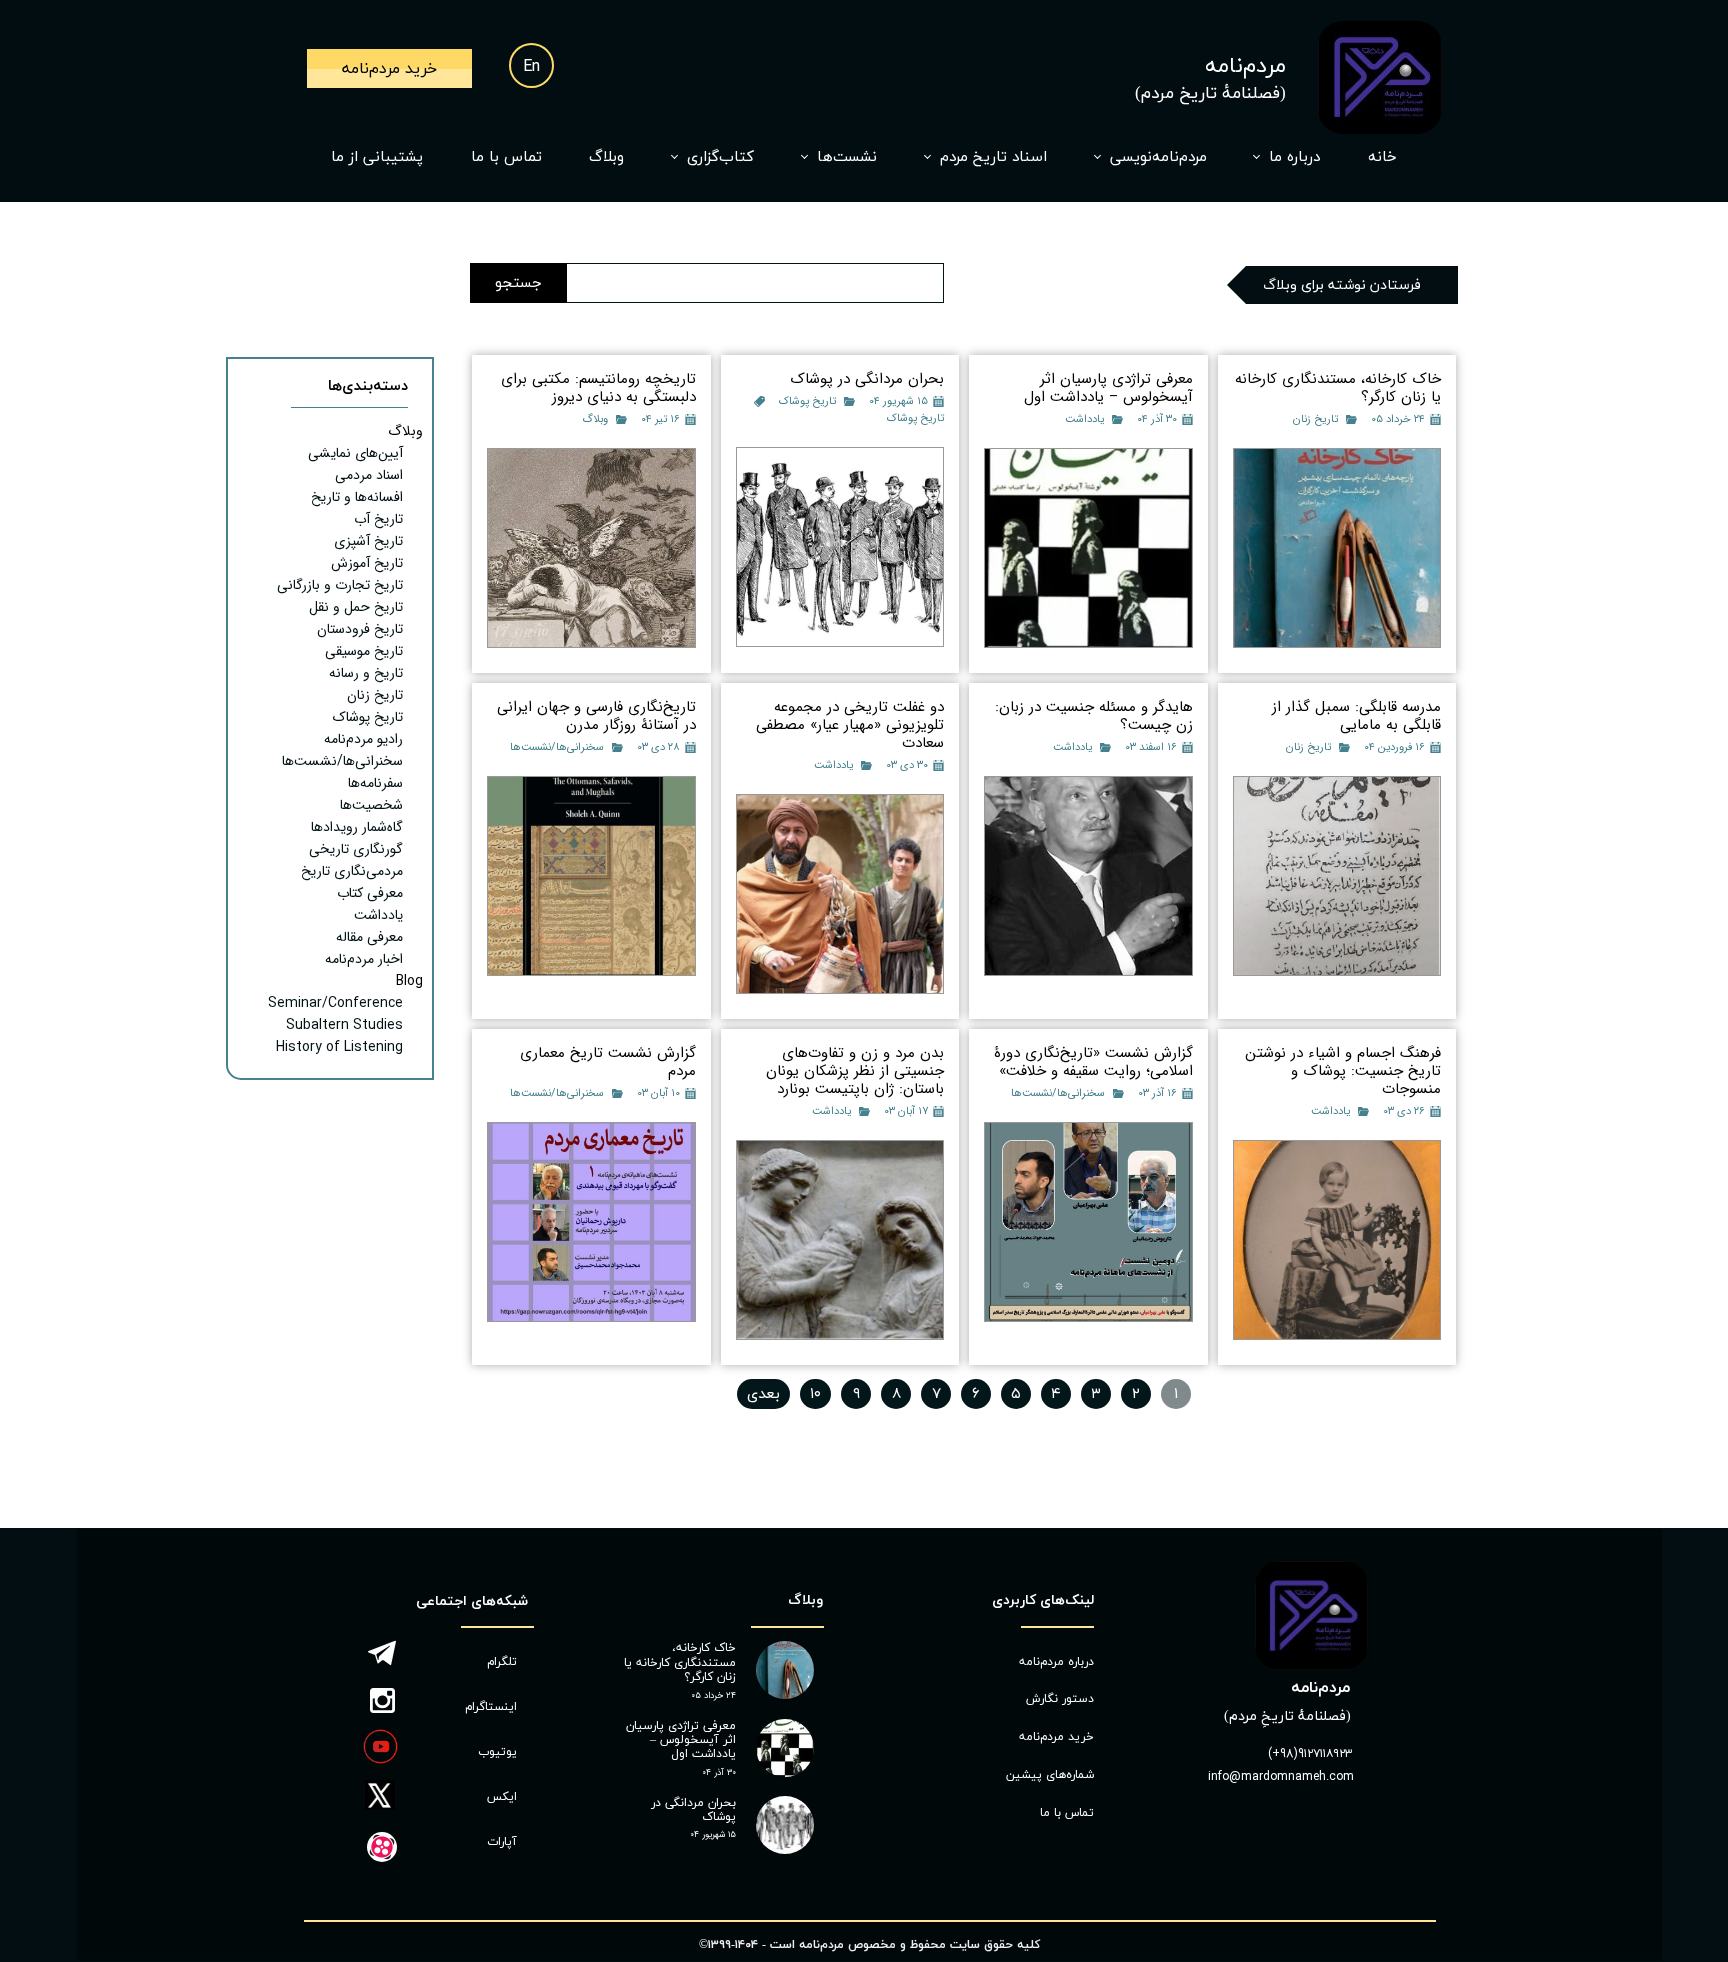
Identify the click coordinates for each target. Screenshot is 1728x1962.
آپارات (502, 1842)
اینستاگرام (491, 1707)
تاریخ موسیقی (364, 651)
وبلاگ (606, 157)
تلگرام (502, 1662)
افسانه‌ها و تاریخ (357, 497)
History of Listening (339, 1047)
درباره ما (1294, 157)
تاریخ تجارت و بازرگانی (340, 585)
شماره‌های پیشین (1050, 1775)
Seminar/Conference (335, 1003)
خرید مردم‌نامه (1056, 1737)
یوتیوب (497, 1752)
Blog (409, 981)
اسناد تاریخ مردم (993, 157)
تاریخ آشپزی (368, 541)
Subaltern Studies (344, 1025)
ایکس (502, 1797)
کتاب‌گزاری (720, 157)
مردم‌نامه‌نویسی (1158, 157)
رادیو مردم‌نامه (363, 739)
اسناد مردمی (369, 475)
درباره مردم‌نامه (1056, 1662)
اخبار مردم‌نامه (364, 959)
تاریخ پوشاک (807, 401)
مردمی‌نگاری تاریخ (352, 871)
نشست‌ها (847, 157)
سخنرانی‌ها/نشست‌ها (557, 747)
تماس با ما (506, 157)
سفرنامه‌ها (375, 783)
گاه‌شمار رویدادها (357, 827)
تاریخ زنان (1315, 419)
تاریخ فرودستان (360, 629)
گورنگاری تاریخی (356, 849)
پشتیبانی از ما (377, 157)
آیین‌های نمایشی (355, 453)
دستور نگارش (1060, 1699)
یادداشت (1084, 419)
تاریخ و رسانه (366, 673)
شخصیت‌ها (371, 805)
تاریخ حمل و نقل (356, 607)
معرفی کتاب (370, 893)
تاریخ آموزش (367, 563)
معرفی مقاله (369, 937)
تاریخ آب (378, 519)
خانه (1382, 157)
